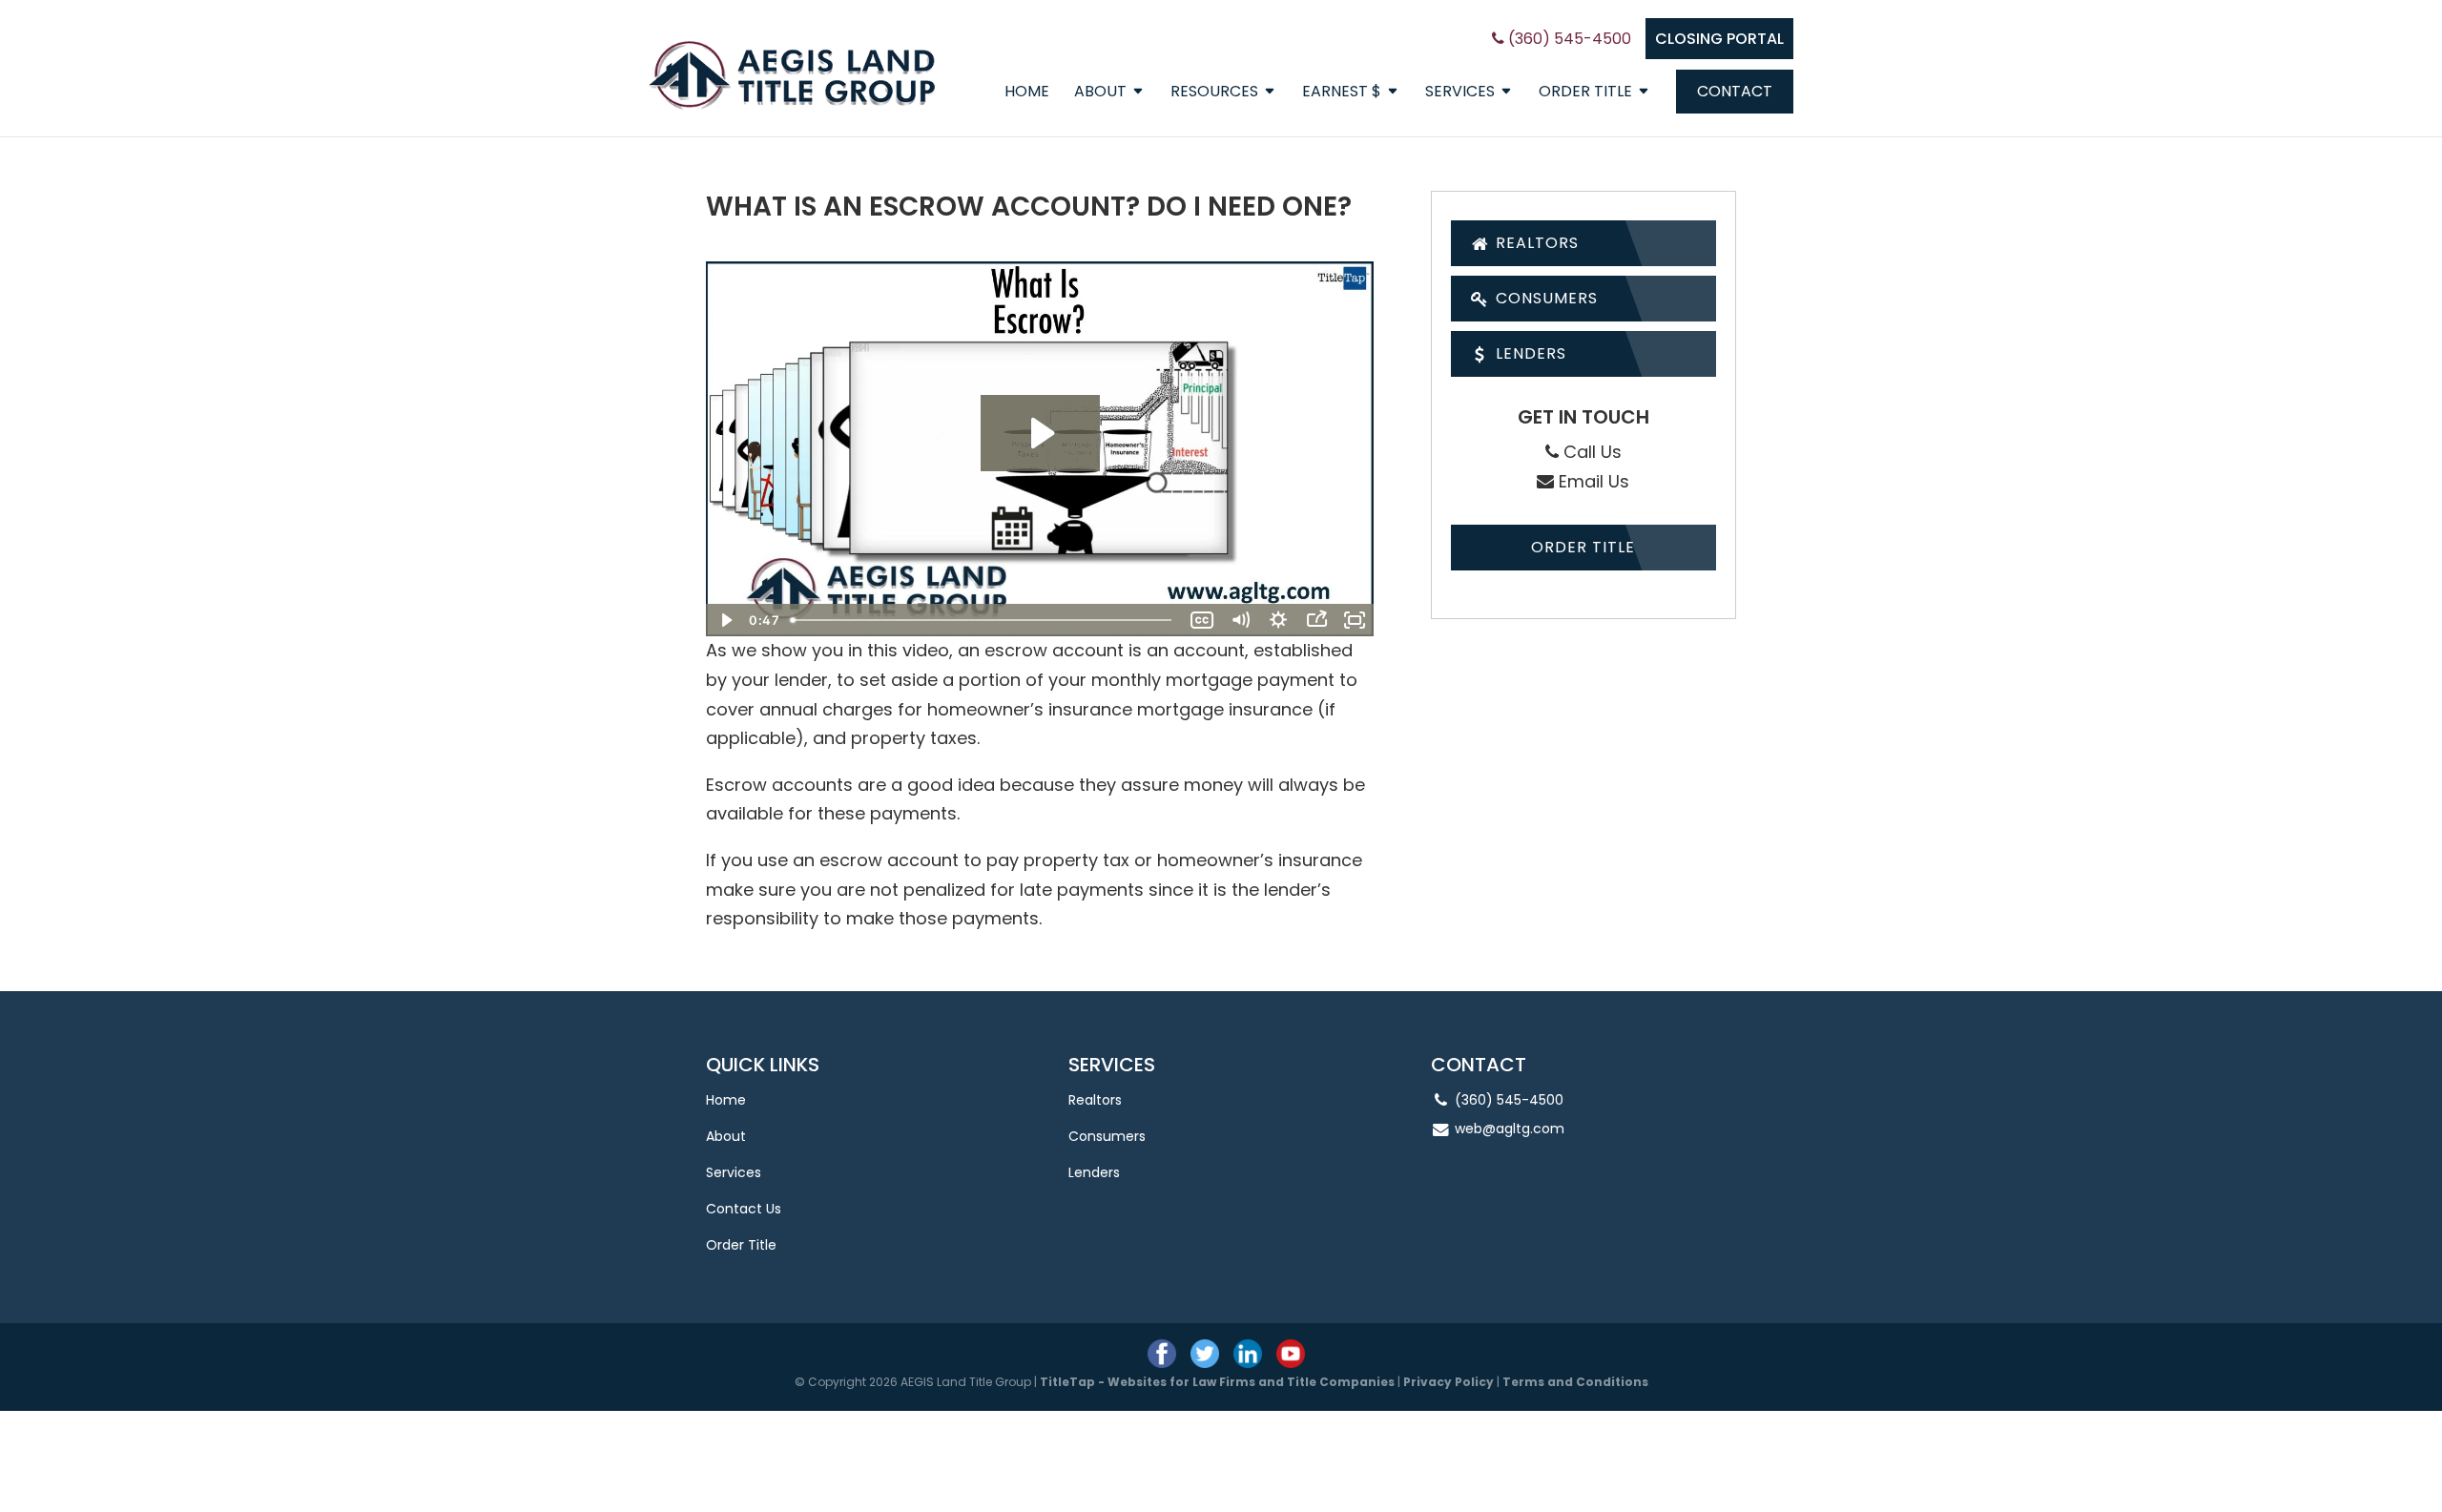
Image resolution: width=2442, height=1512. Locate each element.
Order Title (1585, 93)
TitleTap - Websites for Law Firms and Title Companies (1217, 1382)
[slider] (983, 620)
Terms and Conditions (1575, 1382)
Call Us (1590, 452)
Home (1027, 93)
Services (1460, 93)
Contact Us (744, 1209)
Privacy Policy (1449, 1382)
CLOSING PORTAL (1719, 39)
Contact (1735, 91)
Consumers (1544, 298)
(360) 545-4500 (1568, 39)
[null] (1040, 433)
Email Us (1592, 481)
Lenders (1529, 353)
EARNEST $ (1342, 93)
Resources (1214, 93)
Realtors (1535, 243)
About (1100, 93)
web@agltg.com (1510, 1129)
